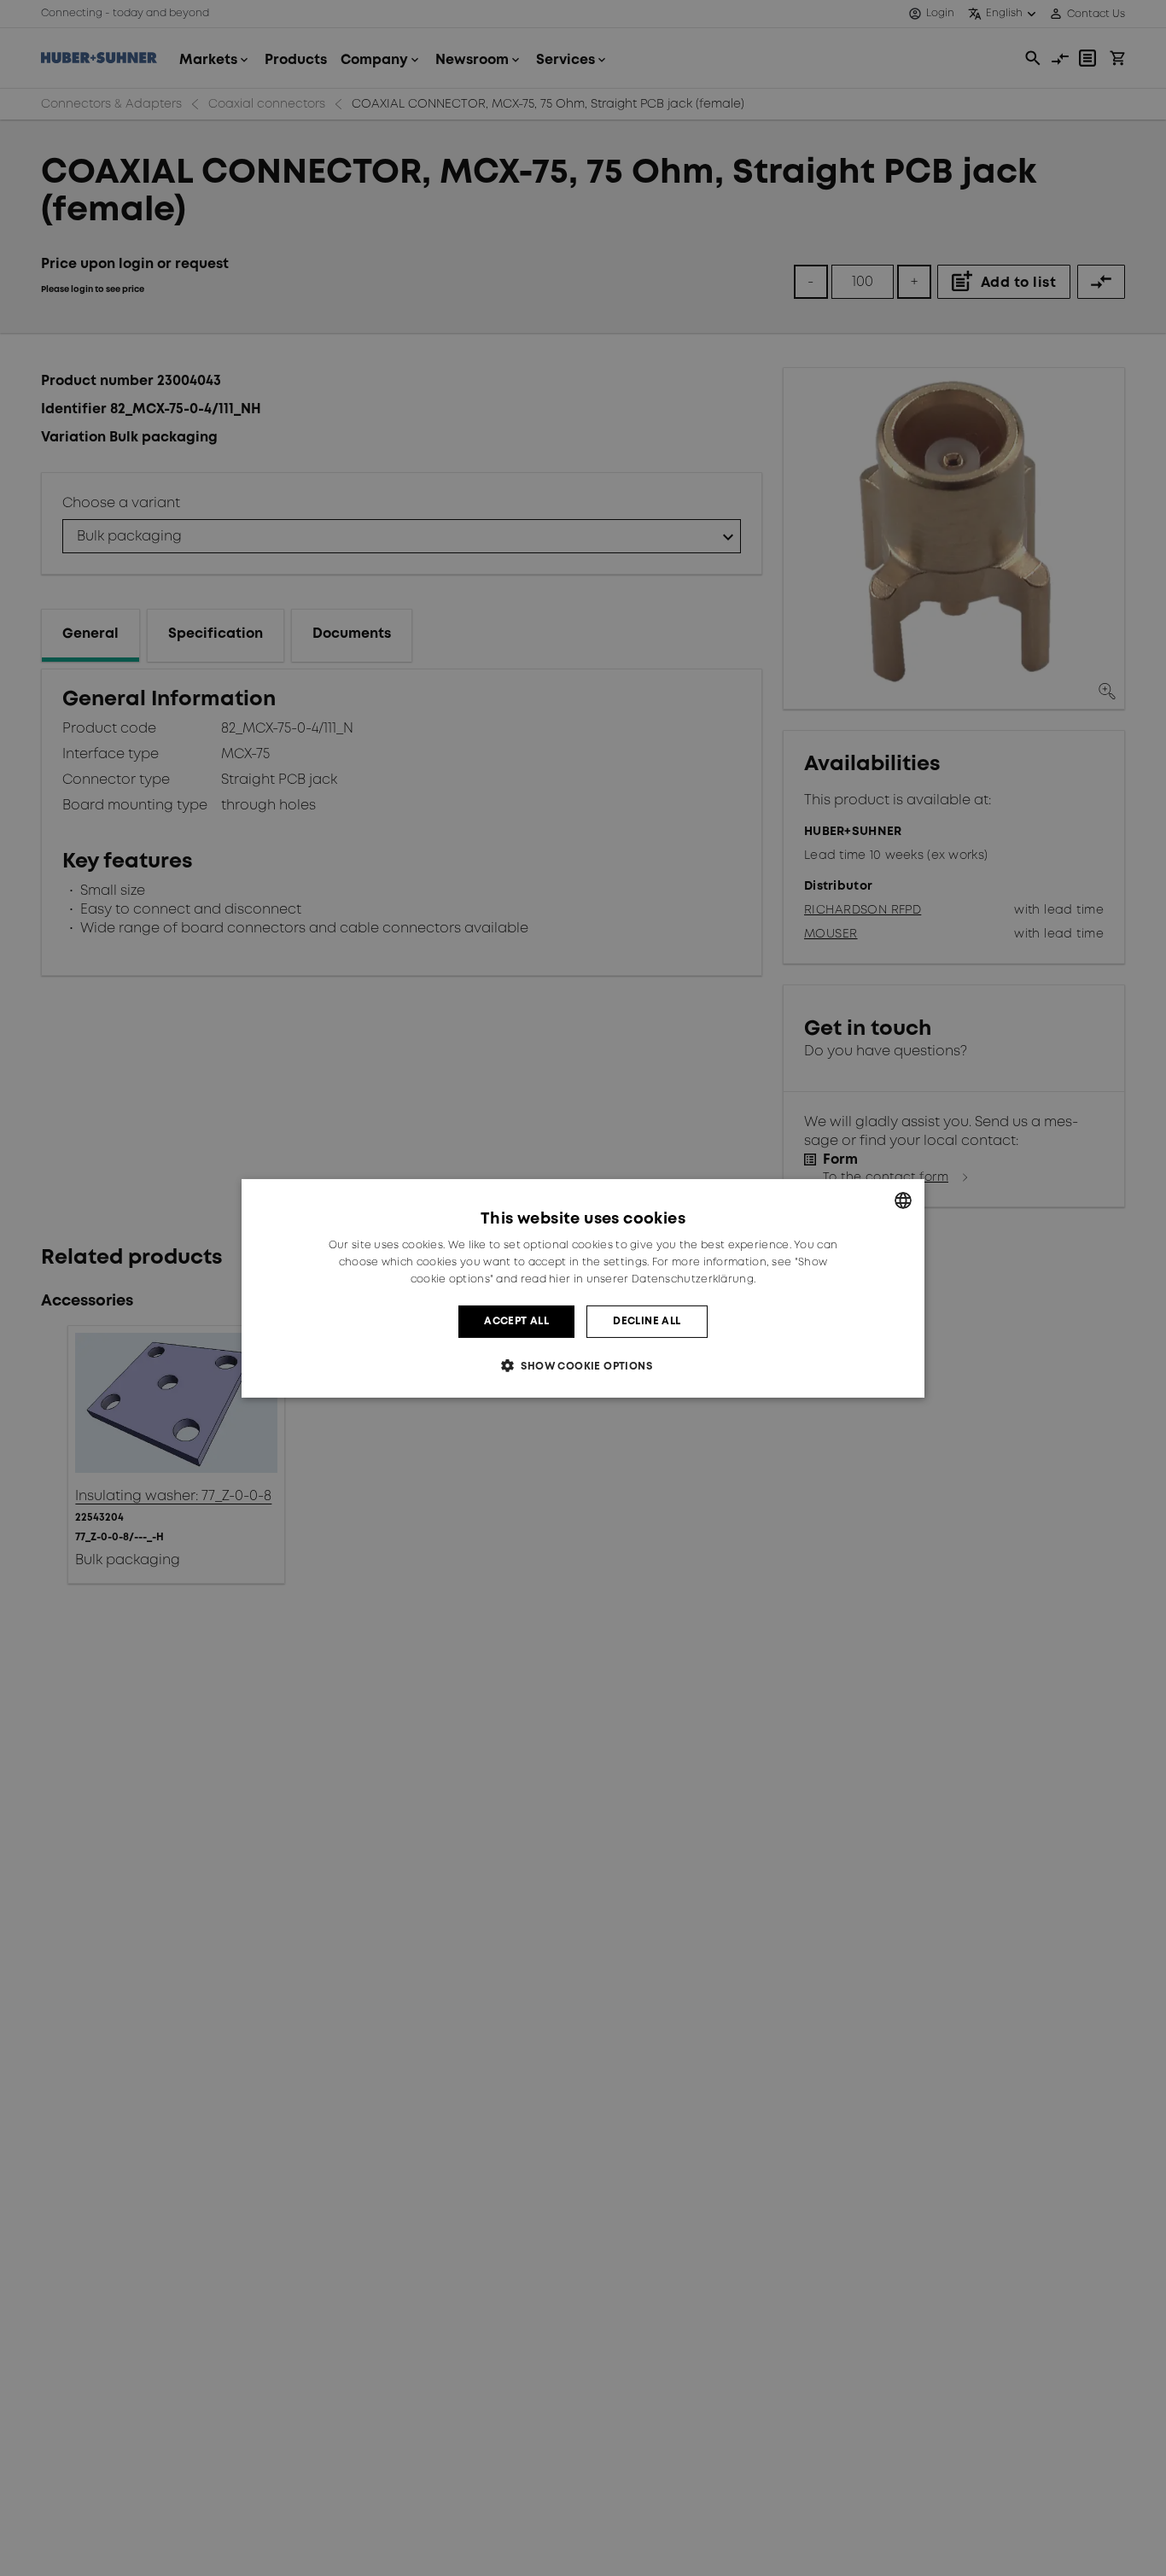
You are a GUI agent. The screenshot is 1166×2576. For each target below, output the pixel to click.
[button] (583, 1366)
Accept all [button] (516, 1320)
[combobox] (903, 1200)
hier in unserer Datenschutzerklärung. (652, 1279)
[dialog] (583, 1288)
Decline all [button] (647, 1320)
